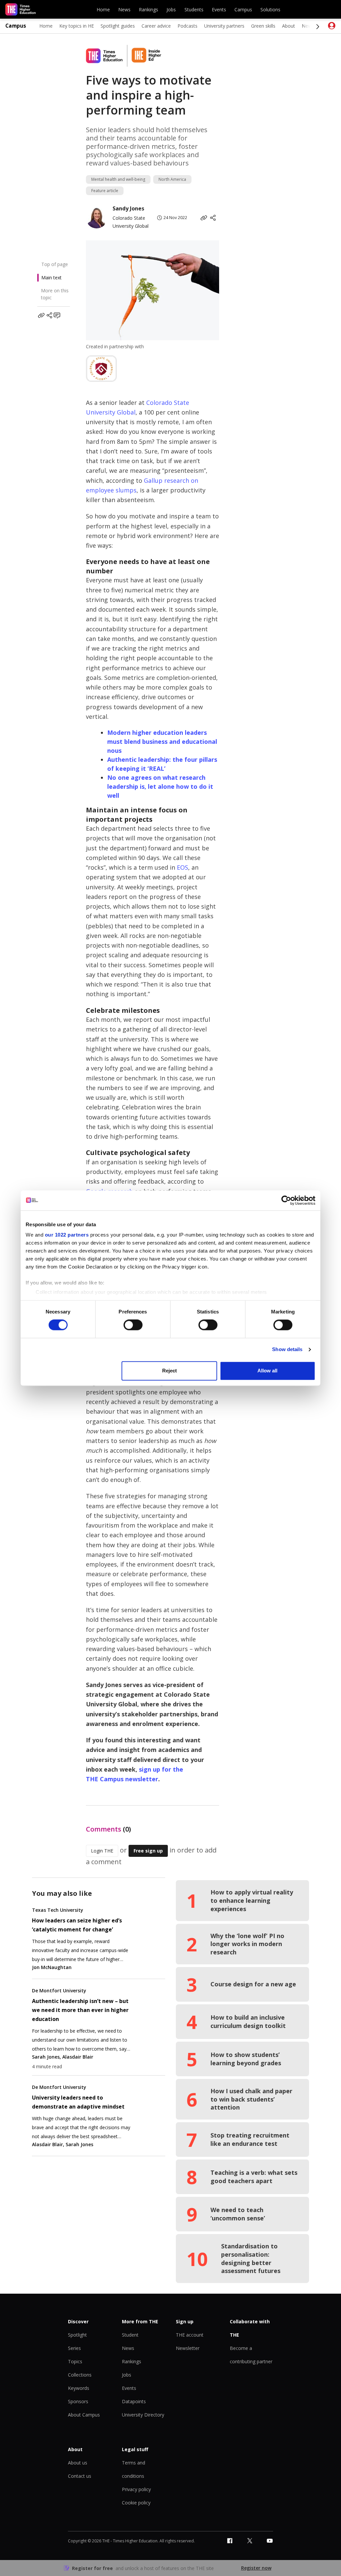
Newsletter (188, 2348)
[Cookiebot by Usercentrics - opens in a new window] (286, 1200)
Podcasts (187, 26)
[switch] (133, 1325)
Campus (243, 9)
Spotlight (77, 2335)
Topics (75, 2361)
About (289, 26)
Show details (287, 1350)
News (124, 9)
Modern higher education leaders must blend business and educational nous (162, 741)
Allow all (267, 1371)
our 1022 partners (67, 1235)
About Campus (84, 2415)
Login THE (102, 1851)
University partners (224, 26)
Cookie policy (136, 2503)
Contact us (80, 2476)
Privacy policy (136, 2489)
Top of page (55, 264)
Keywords (79, 2388)
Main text (51, 278)
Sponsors (78, 2401)
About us (78, 2463)
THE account (190, 2335)
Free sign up (148, 1851)
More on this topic (55, 294)
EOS (182, 867)
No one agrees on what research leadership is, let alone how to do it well (160, 786)
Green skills (263, 26)
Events (219, 9)
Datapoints (134, 2401)
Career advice (156, 26)
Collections (80, 2375)
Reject (170, 1371)
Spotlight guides (118, 26)
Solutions (270, 9)
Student (130, 2335)
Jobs (171, 9)
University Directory (143, 2415)
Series (74, 2348)
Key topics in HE (77, 26)
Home (103, 9)
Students (194, 9)
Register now (256, 2568)
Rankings (149, 9)
